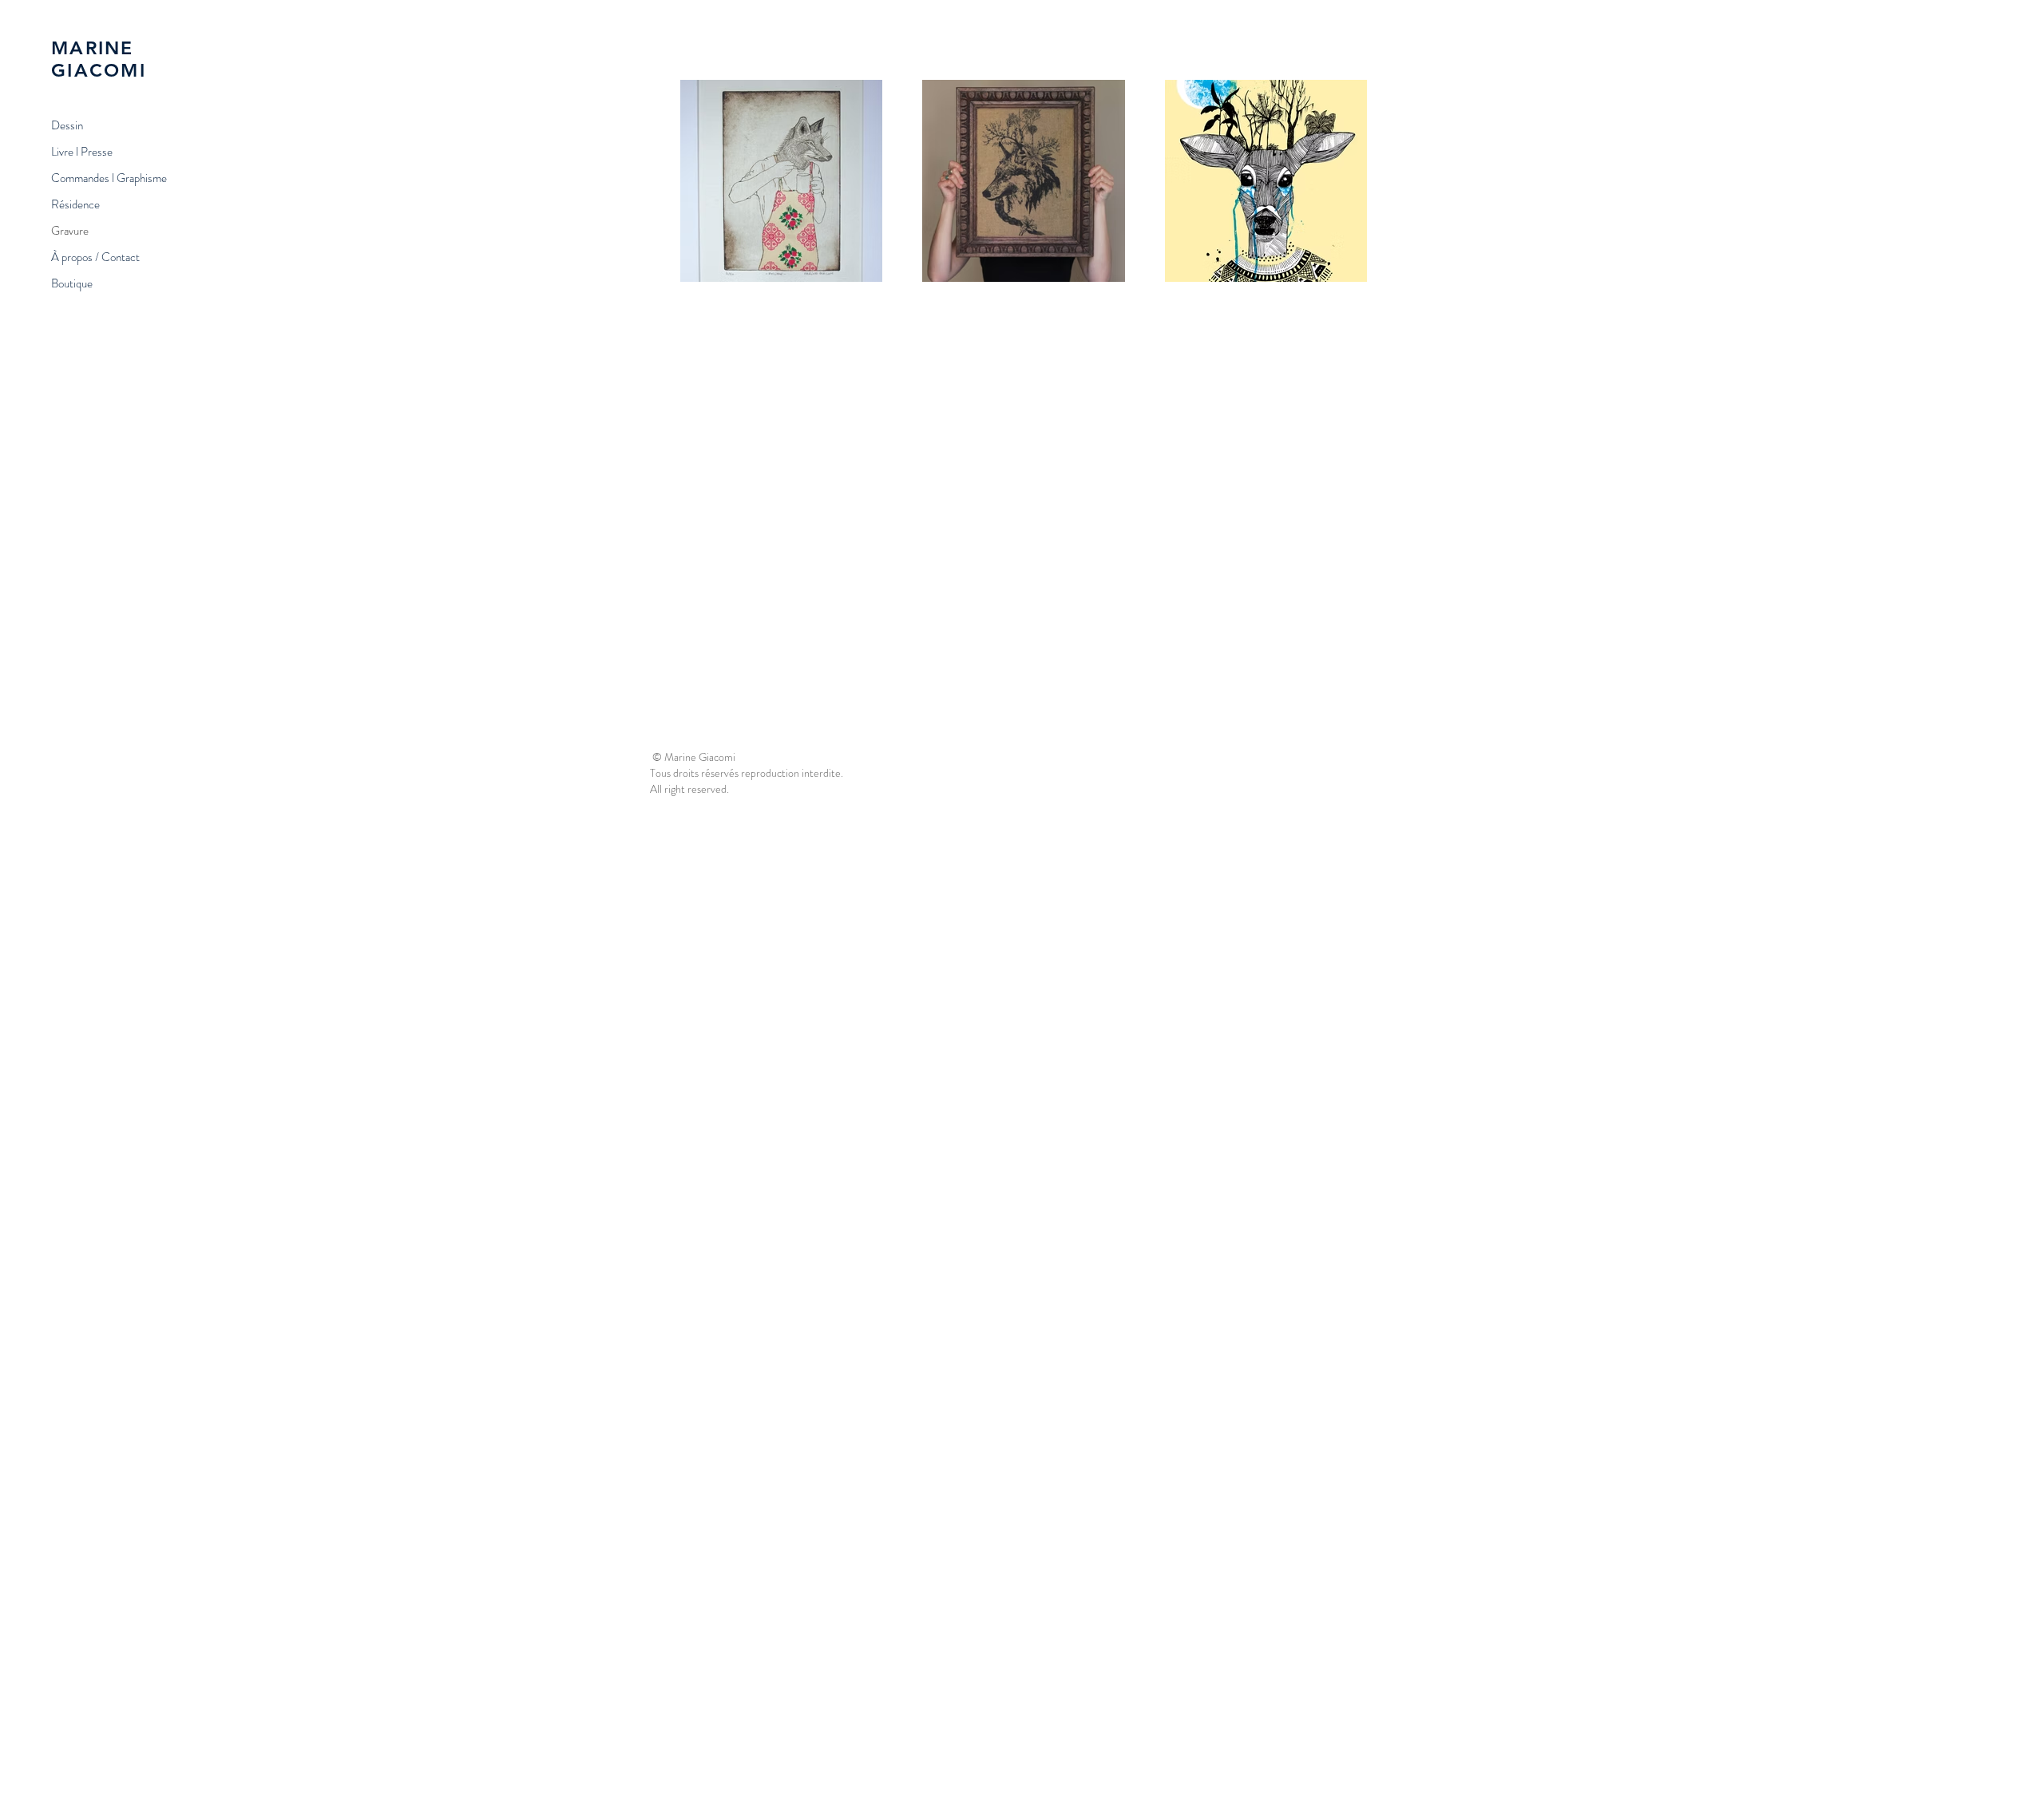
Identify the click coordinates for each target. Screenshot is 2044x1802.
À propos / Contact (95, 257)
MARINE (93, 48)
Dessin (67, 125)
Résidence (75, 204)
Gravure (70, 231)
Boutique (72, 283)
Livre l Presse (82, 152)
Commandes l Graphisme (109, 178)
